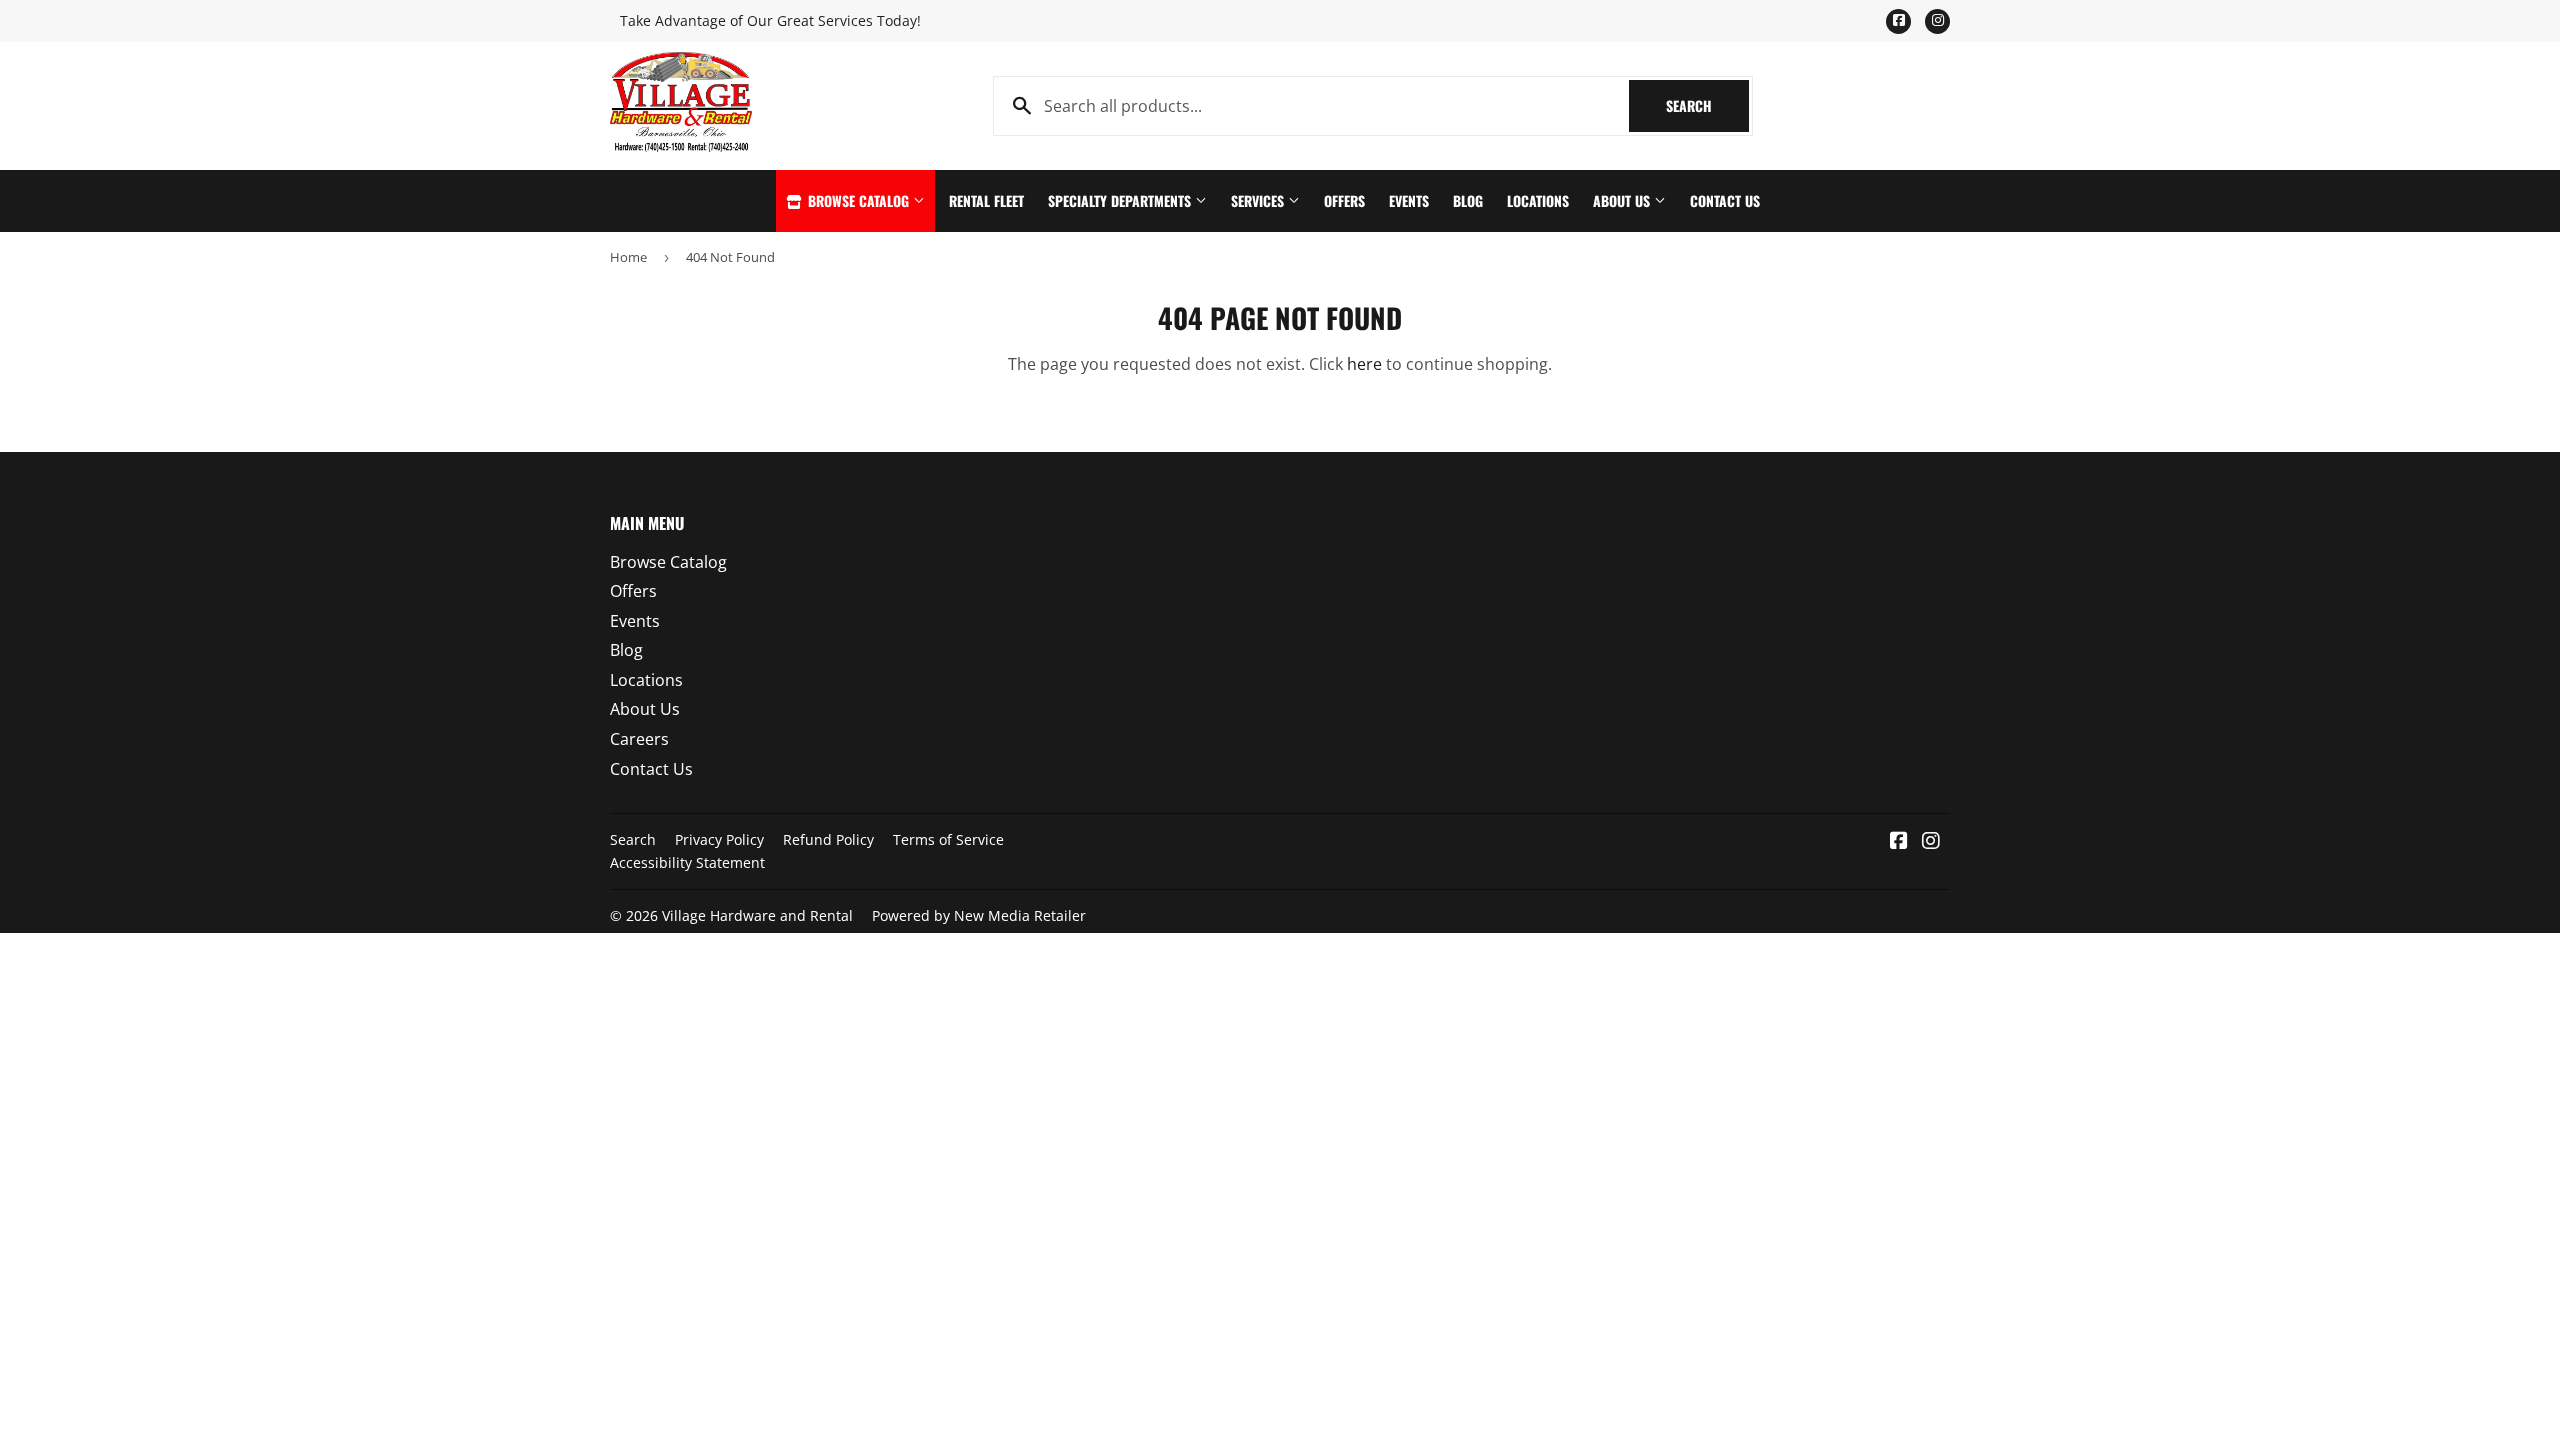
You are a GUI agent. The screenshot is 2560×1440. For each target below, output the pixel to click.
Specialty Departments (1121, 200)
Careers (639, 739)
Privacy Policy (719, 839)
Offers (1344, 200)
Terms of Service (948, 839)
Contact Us (1725, 200)
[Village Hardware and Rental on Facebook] (1899, 842)
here (1364, 364)
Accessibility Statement (687, 862)
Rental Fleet (986, 200)
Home (628, 257)
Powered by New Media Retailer (979, 915)
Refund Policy (828, 839)
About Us (1623, 200)
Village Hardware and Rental (757, 915)
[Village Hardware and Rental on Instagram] (1931, 842)
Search (1707, 105)
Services (1259, 200)
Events (1409, 200)
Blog (1468, 200)
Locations (1538, 200)
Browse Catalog (858, 200)
